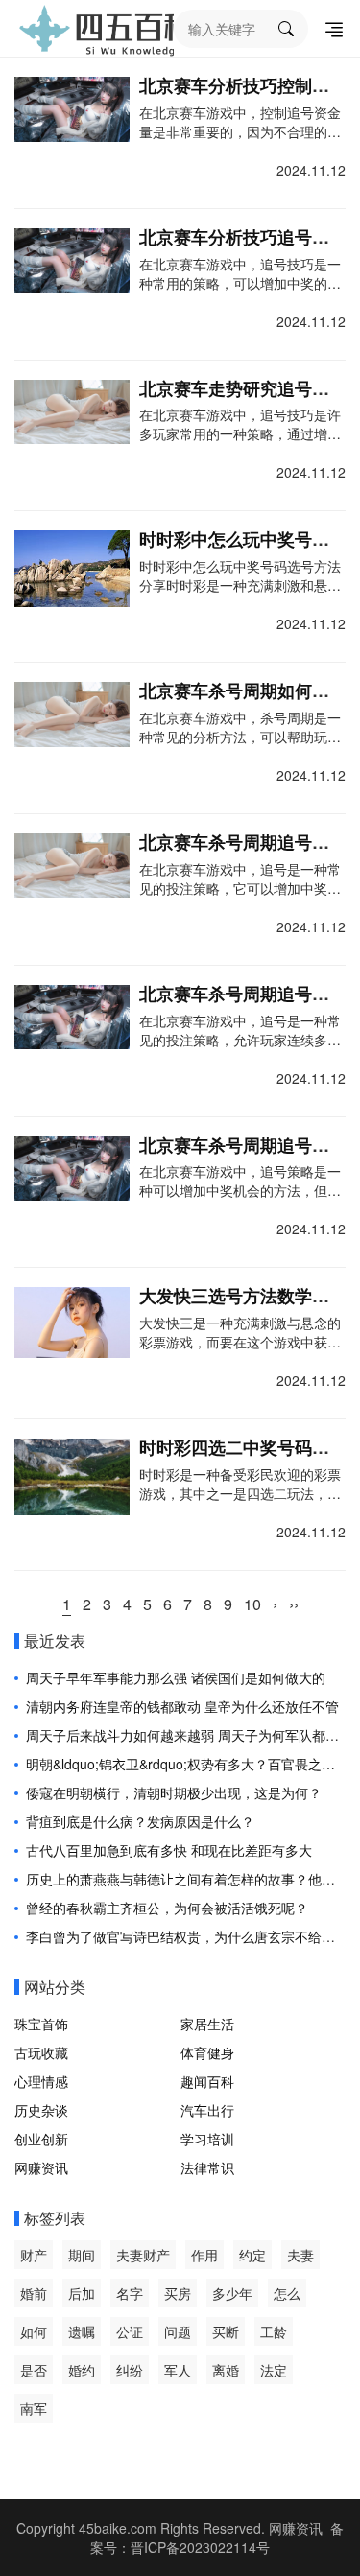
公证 (130, 2331)
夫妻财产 (143, 2255)
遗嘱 (82, 2331)
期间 (82, 2255)
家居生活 (207, 2024)
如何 (34, 2331)
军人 (178, 2370)
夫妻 (300, 2255)
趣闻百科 (207, 2081)
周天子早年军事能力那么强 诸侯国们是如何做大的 (176, 1677)
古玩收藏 (41, 2052)
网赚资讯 (41, 2167)
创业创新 (41, 2139)
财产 (34, 2255)
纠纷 (130, 2370)
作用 (204, 2255)
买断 (226, 2331)
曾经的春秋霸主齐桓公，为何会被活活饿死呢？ (167, 1908)
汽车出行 (207, 2110)
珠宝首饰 (41, 2024)
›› (294, 1604)
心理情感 (41, 2081)
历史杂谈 (41, 2110)
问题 (178, 2331)
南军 (34, 2408)
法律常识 (207, 2167)
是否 (34, 2370)
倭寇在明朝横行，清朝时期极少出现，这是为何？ (174, 1792)
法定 (274, 2370)
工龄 (274, 2331)
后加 (82, 2293)
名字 (130, 2293)
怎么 (287, 2293)
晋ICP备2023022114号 (200, 2547)
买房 (178, 2293)
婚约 (82, 2370)
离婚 (226, 2370)
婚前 (34, 2293)
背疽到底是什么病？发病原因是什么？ (140, 1821)
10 (252, 1604)
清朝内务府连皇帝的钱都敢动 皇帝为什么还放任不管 (182, 1706)
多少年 (232, 2293)
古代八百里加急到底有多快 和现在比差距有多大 (169, 1850)
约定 (252, 2255)
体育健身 (207, 2052)
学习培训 (207, 2139)
